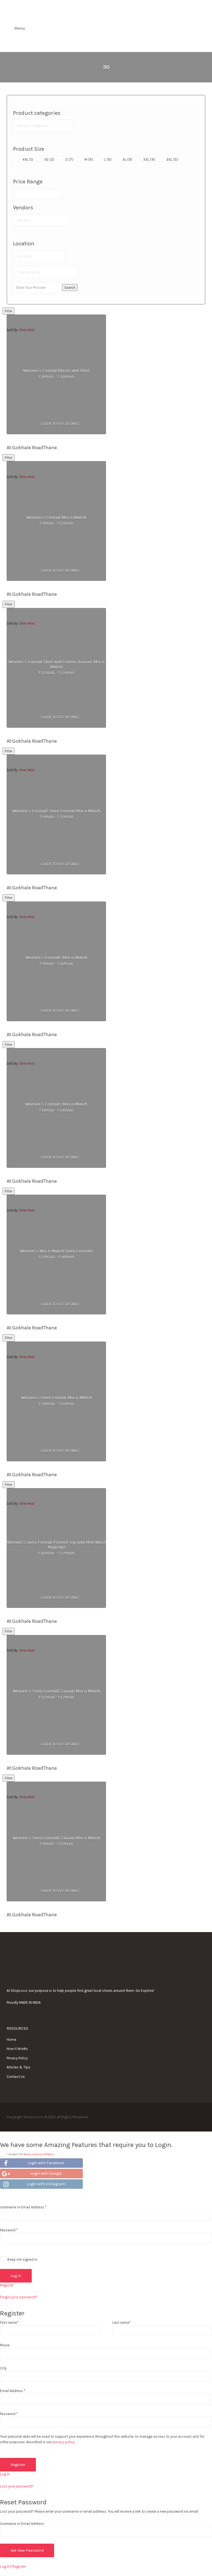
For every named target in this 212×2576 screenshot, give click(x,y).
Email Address (13, 2391)
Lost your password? (17, 2486)
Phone (5, 2345)
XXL (149, 159)
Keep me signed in (22, 2259)
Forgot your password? (19, 2297)
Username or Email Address (23, 2207)
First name (9, 2322)
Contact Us (16, 2077)
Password (9, 2230)
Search (70, 288)
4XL (28, 159)
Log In (5, 2474)
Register (7, 2285)
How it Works (17, 2049)
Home (11, 2040)
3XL (172, 159)
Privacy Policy (17, 2058)
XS (49, 159)
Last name (121, 2322)
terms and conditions (39, 2154)
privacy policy (63, 2442)
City (3, 2368)
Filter (9, 311)
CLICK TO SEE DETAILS (60, 424)
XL (127, 159)
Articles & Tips (18, 2067)
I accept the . (31, 2154)
